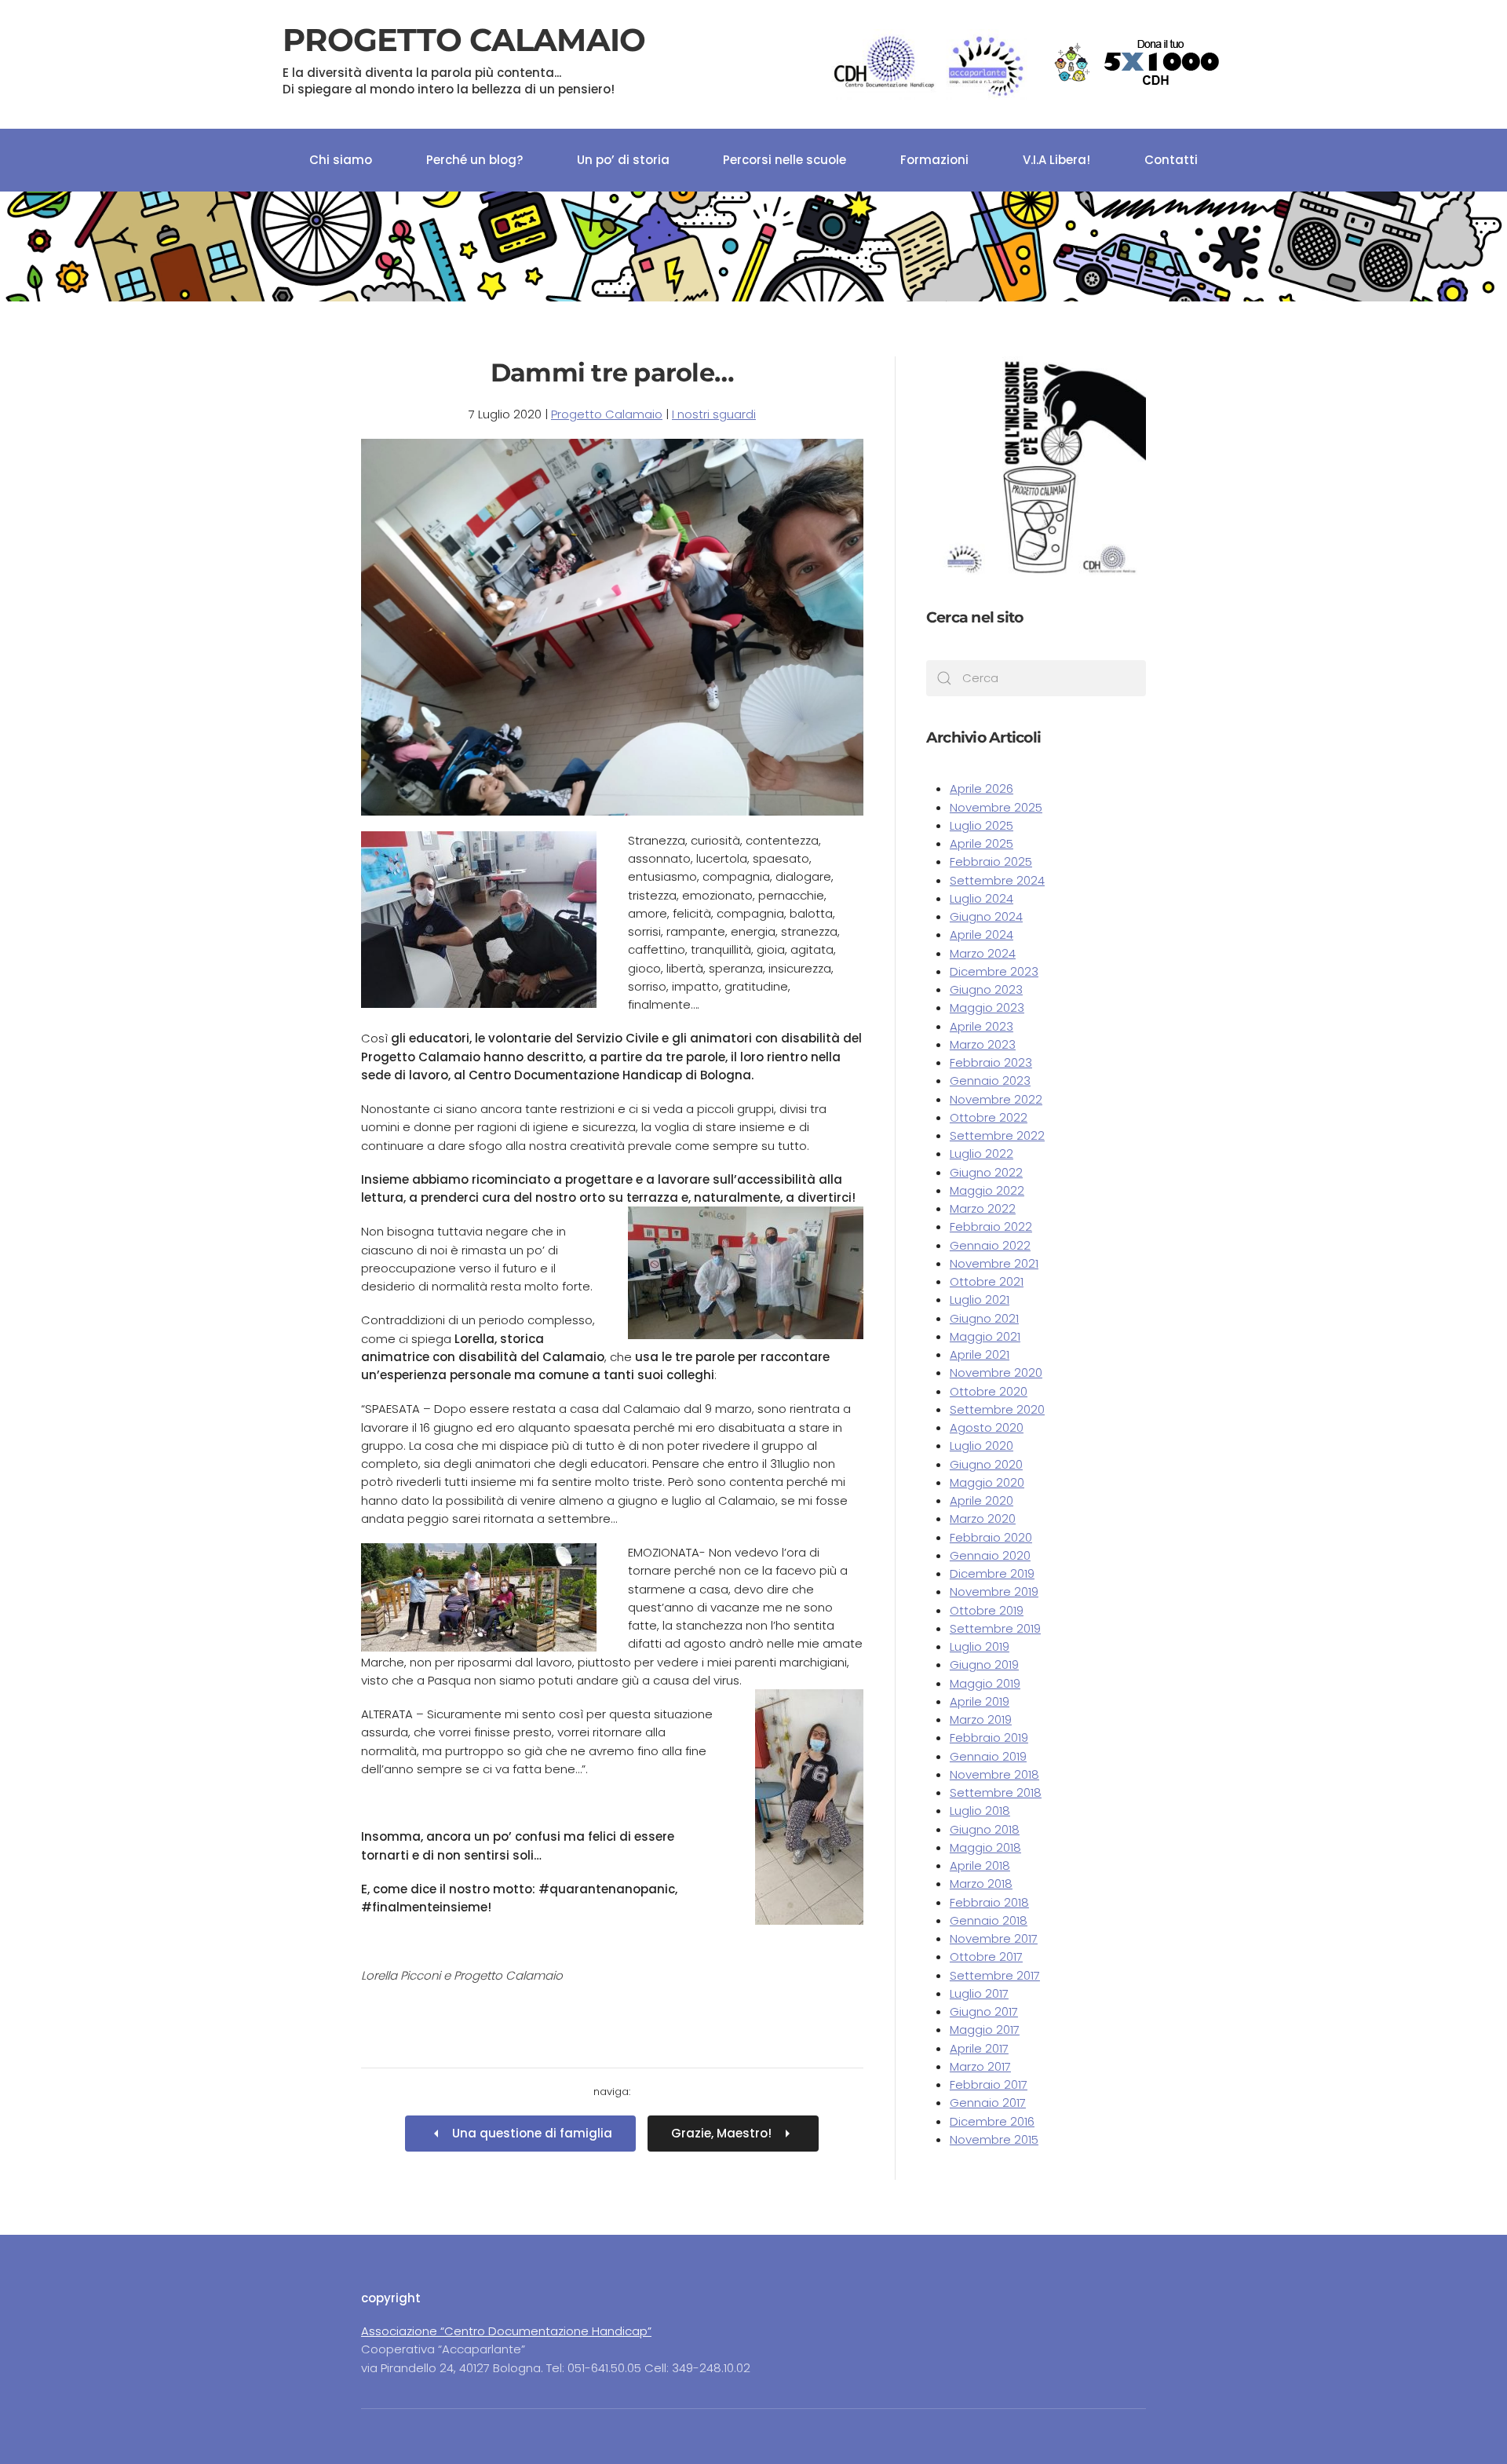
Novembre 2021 (994, 1263)
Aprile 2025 (982, 843)
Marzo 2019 (981, 1719)
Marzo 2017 (980, 2066)
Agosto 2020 (987, 1427)
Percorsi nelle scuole (785, 160)
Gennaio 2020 (990, 1555)
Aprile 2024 (982, 934)
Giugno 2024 (986, 916)
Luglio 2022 (982, 1154)
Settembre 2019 (995, 1628)
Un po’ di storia (623, 160)
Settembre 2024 (997, 880)
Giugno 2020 (986, 1464)
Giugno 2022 (986, 1172)
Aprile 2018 (980, 1865)
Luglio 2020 (982, 1446)
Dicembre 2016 (992, 2121)
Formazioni (934, 160)
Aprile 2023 (982, 1026)
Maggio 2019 (985, 1683)
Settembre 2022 (997, 1135)
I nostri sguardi (714, 414)
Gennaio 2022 (990, 1245)
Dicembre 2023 (994, 971)
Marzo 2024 (983, 953)
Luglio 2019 (980, 1646)
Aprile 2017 (979, 2048)
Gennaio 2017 (988, 2103)
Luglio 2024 (982, 898)
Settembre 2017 (995, 1975)
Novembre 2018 (994, 1774)
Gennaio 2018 (989, 1920)
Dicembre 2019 (992, 1573)
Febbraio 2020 (991, 1537)
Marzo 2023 (983, 1044)
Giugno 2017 (984, 2011)
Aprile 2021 (980, 1354)
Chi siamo (341, 160)
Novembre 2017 (994, 1938)
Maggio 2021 (985, 1336)
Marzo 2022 (983, 1208)
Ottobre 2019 (987, 1610)
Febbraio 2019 (989, 1738)
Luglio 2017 (979, 1993)
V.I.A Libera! (1056, 160)
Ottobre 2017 (986, 1957)
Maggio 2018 (985, 1847)
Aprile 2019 (980, 1701)
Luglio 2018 (980, 1811)
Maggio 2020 (987, 1482)
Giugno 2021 (984, 1318)
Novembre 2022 (996, 1099)
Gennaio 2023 (990, 1081)
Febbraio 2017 (989, 2084)
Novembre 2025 (996, 807)
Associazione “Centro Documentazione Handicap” (506, 2331)
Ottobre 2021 (987, 1281)
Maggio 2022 (987, 1190)
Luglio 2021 (980, 1300)
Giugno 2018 (985, 1829)
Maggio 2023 (987, 1008)
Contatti (1171, 160)
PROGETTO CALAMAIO (464, 59)
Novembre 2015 (994, 2139)
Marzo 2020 (983, 1519)
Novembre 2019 (994, 1592)
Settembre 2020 (997, 1409)
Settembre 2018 (996, 1792)
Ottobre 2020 (989, 1391)
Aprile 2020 (982, 1500)
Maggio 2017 (985, 2030)
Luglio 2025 (982, 825)
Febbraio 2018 (989, 1902)
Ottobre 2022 (989, 1117)
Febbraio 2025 (991, 861)
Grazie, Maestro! (721, 2133)
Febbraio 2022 (991, 1227)
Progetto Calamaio (607, 414)
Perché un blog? (474, 160)
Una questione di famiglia (532, 2133)
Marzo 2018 (981, 1884)
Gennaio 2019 (988, 1756)
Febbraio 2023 (991, 1062)
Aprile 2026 (982, 788)
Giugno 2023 (986, 989)
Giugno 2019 (984, 1665)
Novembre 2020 (996, 1373)
